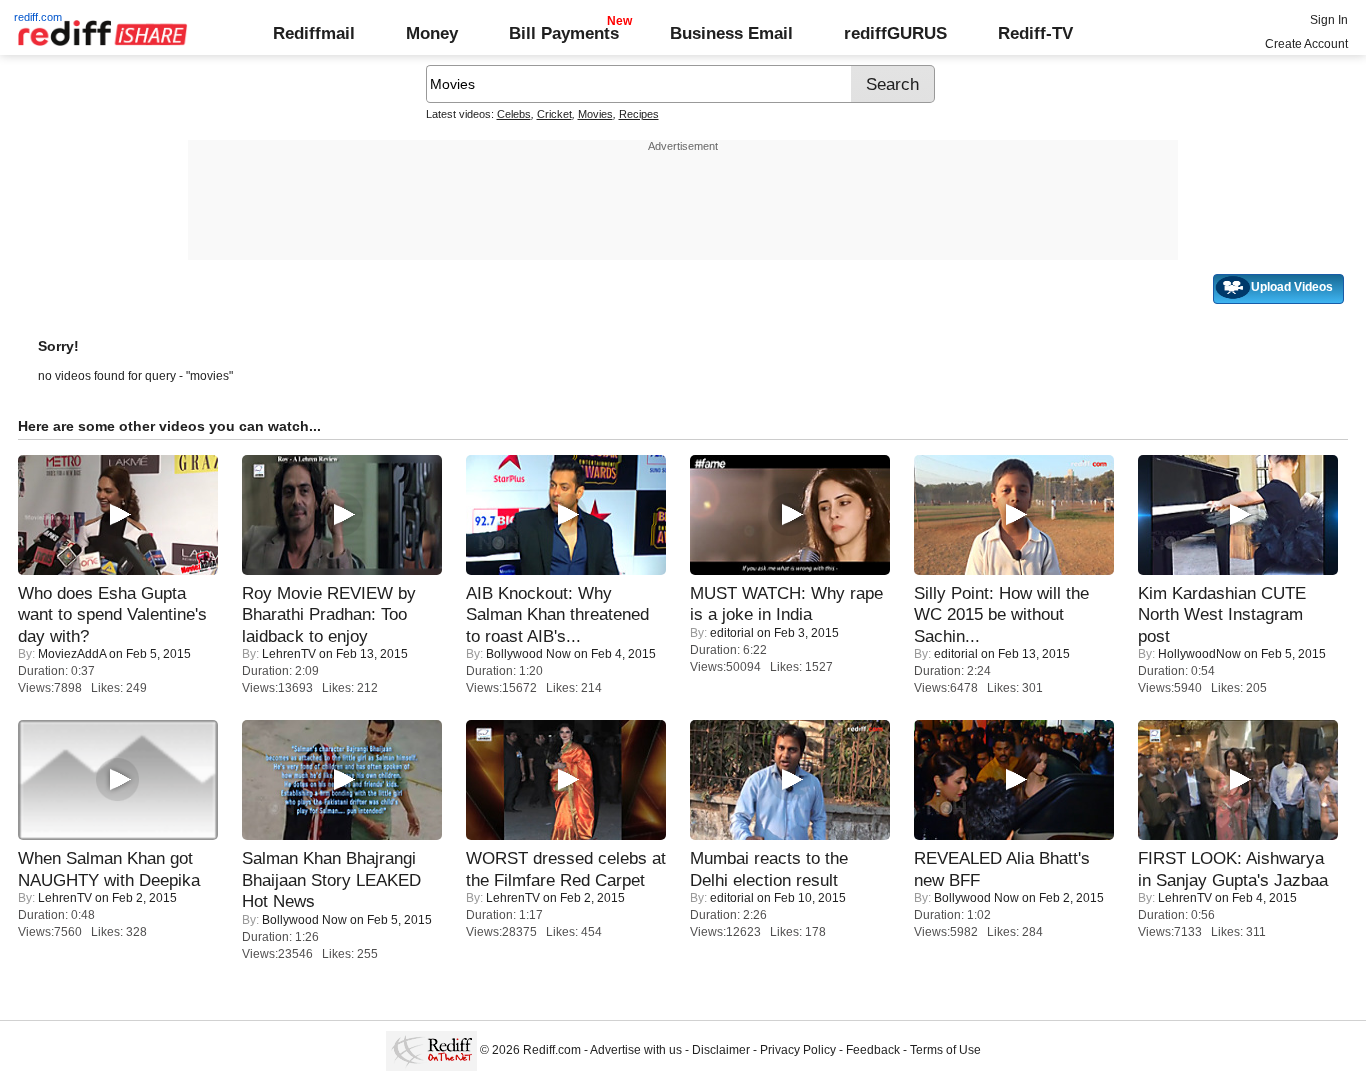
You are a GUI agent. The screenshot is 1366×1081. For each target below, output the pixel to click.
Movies (595, 114)
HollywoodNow (1199, 654)
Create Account (1306, 44)
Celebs (514, 114)
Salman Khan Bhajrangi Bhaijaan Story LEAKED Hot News (331, 879)
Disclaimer (721, 1050)
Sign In (1329, 20)
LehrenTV (289, 654)
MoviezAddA (72, 654)
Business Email (731, 33)
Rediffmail (314, 33)
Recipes (639, 114)
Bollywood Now (528, 654)
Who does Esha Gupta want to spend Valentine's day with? (112, 614)
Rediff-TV (1035, 33)
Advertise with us (636, 1050)
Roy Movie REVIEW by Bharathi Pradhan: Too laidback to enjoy (329, 614)
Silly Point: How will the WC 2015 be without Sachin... (1001, 614)
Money (432, 33)
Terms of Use (945, 1050)
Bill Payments (564, 33)
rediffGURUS (895, 33)
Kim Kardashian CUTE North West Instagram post (1222, 614)
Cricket (554, 114)
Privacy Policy (798, 1050)
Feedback (873, 1050)
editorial (732, 633)
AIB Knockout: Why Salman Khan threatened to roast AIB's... (557, 614)
